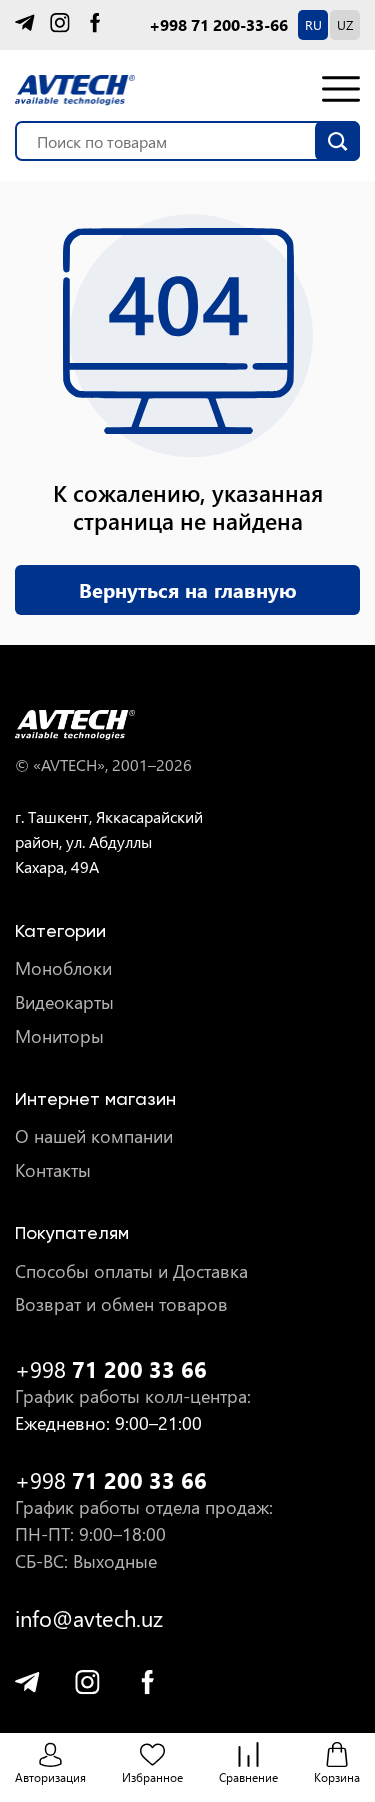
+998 (111, 1369)
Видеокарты (64, 1002)
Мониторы (59, 1036)
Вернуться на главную (188, 589)
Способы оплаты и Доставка (131, 1271)
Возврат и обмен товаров (121, 1304)
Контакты (53, 1170)
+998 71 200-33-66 (218, 25)
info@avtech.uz (89, 1618)
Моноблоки (63, 968)
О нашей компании (94, 1136)
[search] (337, 141)
